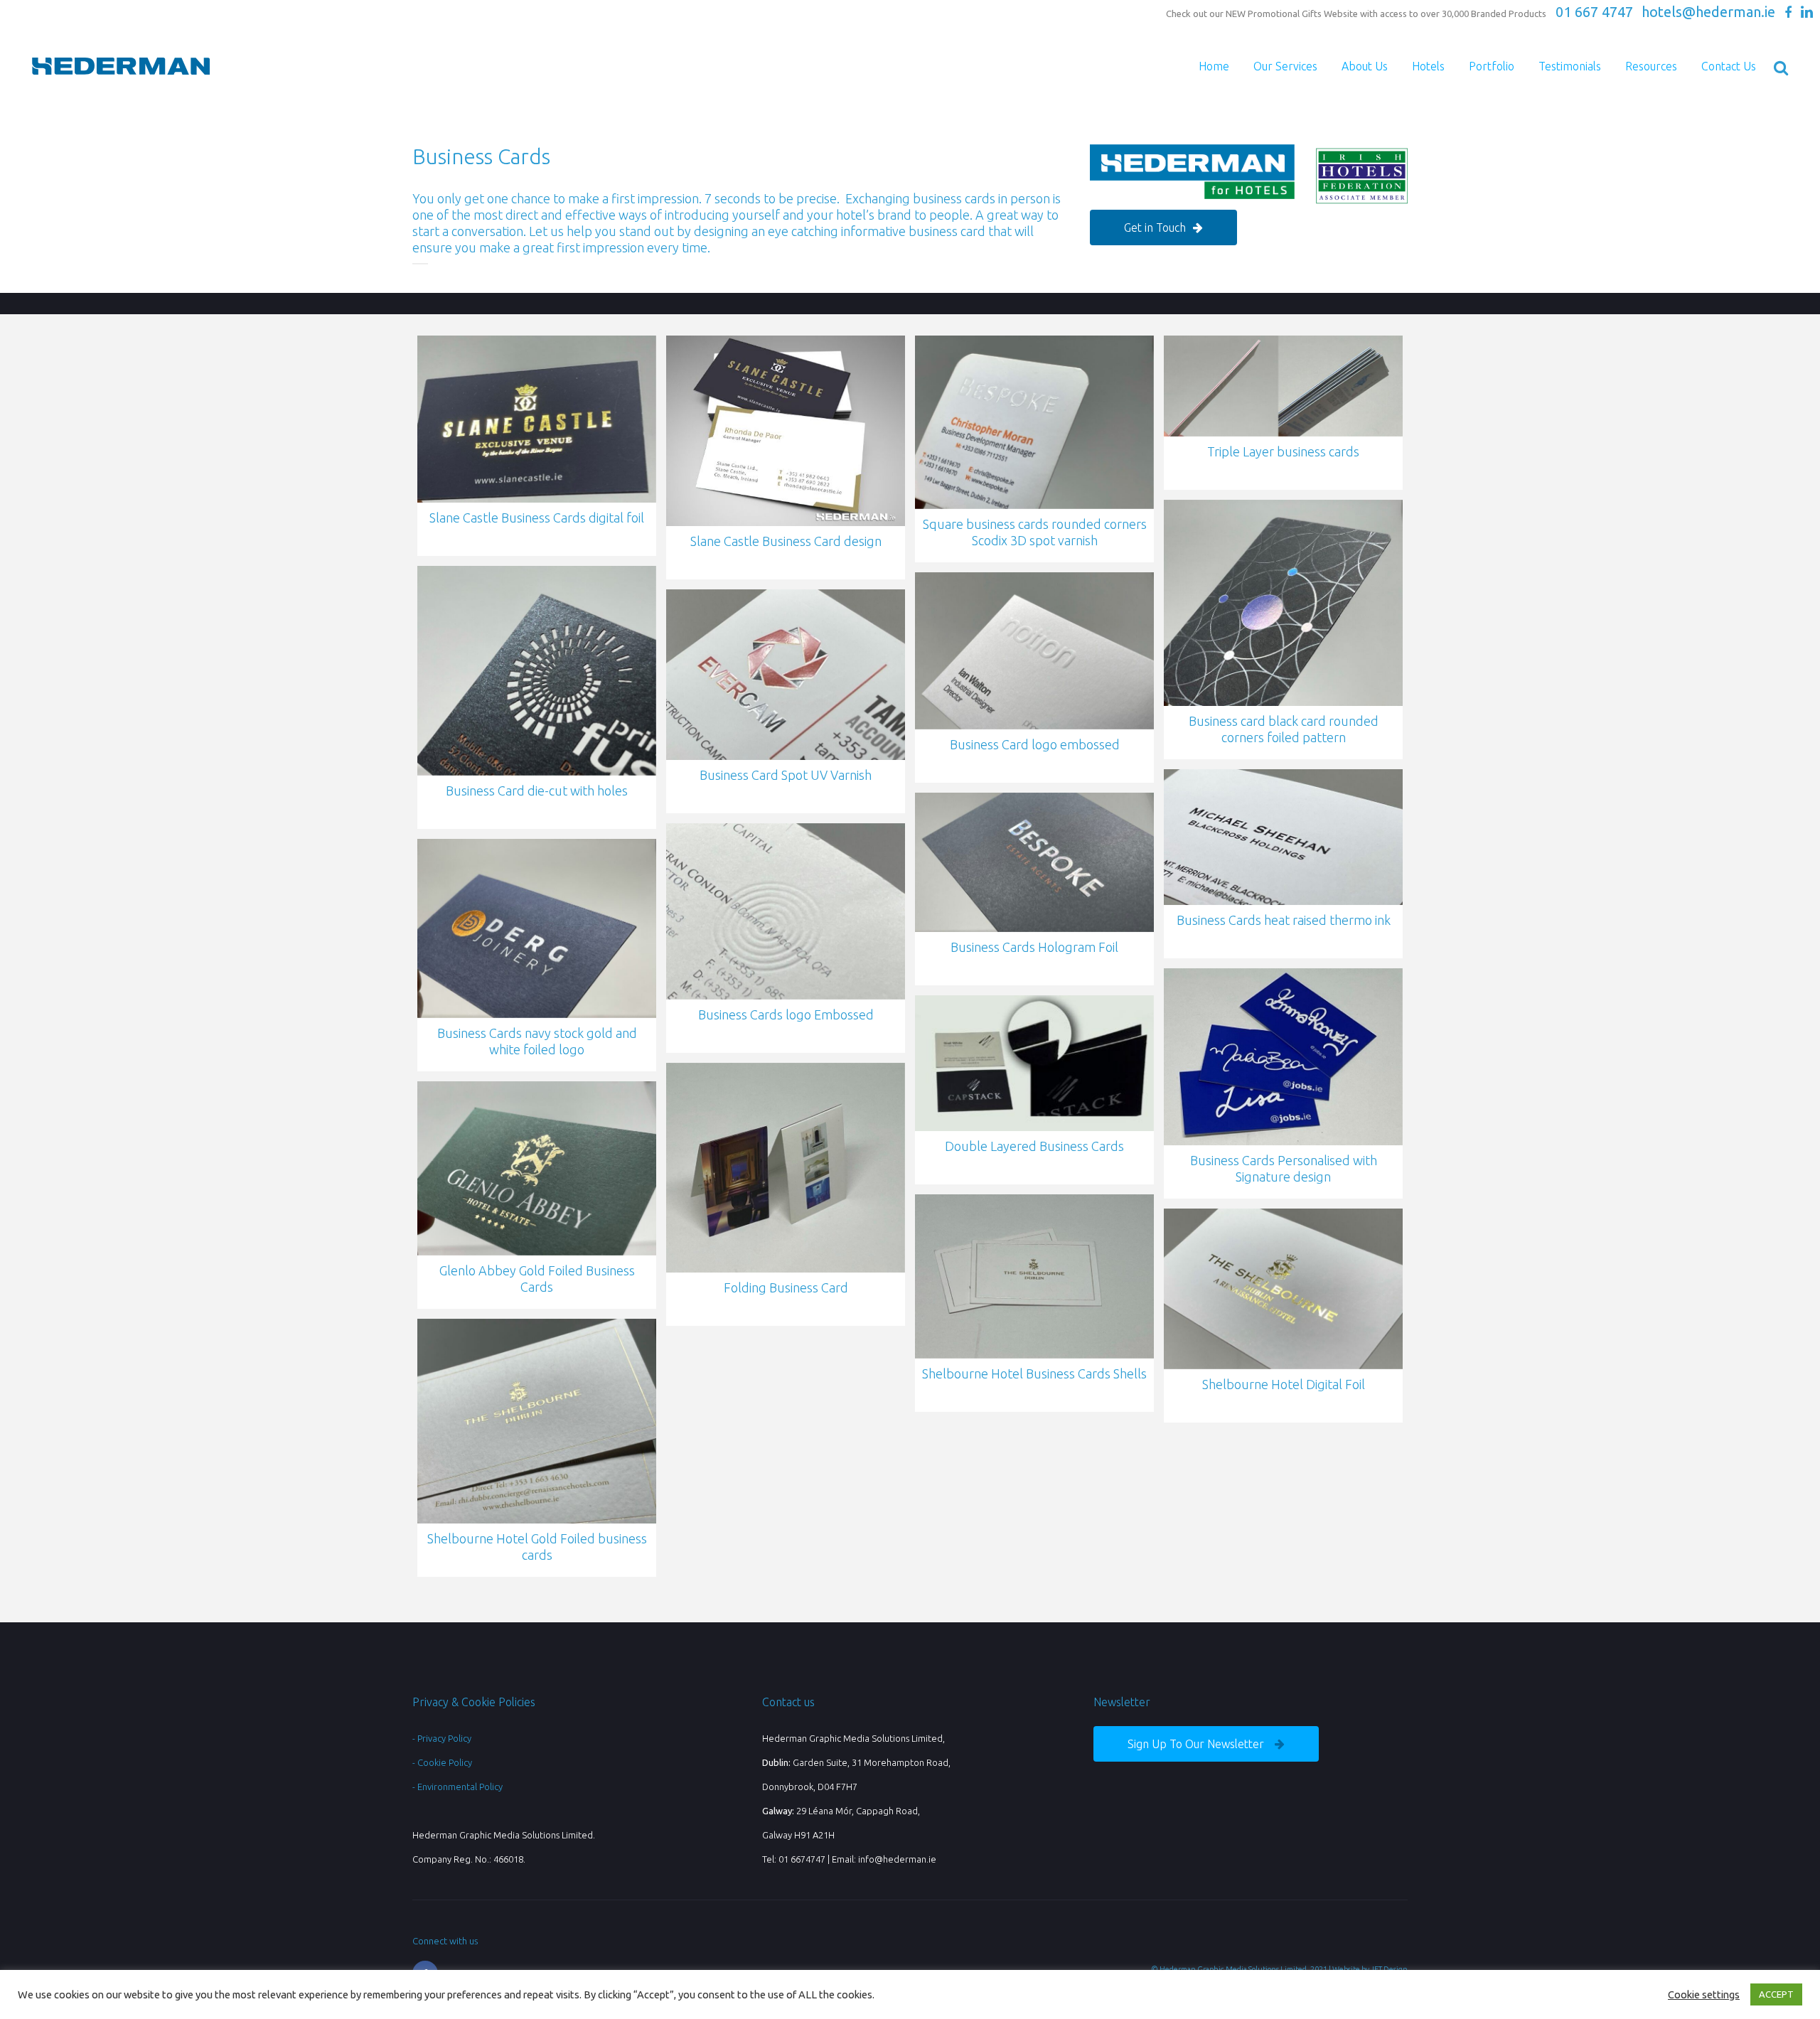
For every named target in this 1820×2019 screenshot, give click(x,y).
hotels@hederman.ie (1708, 12)
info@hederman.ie (897, 1859)
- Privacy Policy (442, 1738)
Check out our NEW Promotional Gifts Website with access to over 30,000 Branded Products (1356, 14)
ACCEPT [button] (1776, 1994)
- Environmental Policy (457, 1787)
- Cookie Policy (442, 1762)
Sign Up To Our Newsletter (1196, 1744)
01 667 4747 (1594, 12)
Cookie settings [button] (1704, 1994)
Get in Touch (1155, 227)
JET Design (1389, 1969)
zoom (533, 419)
